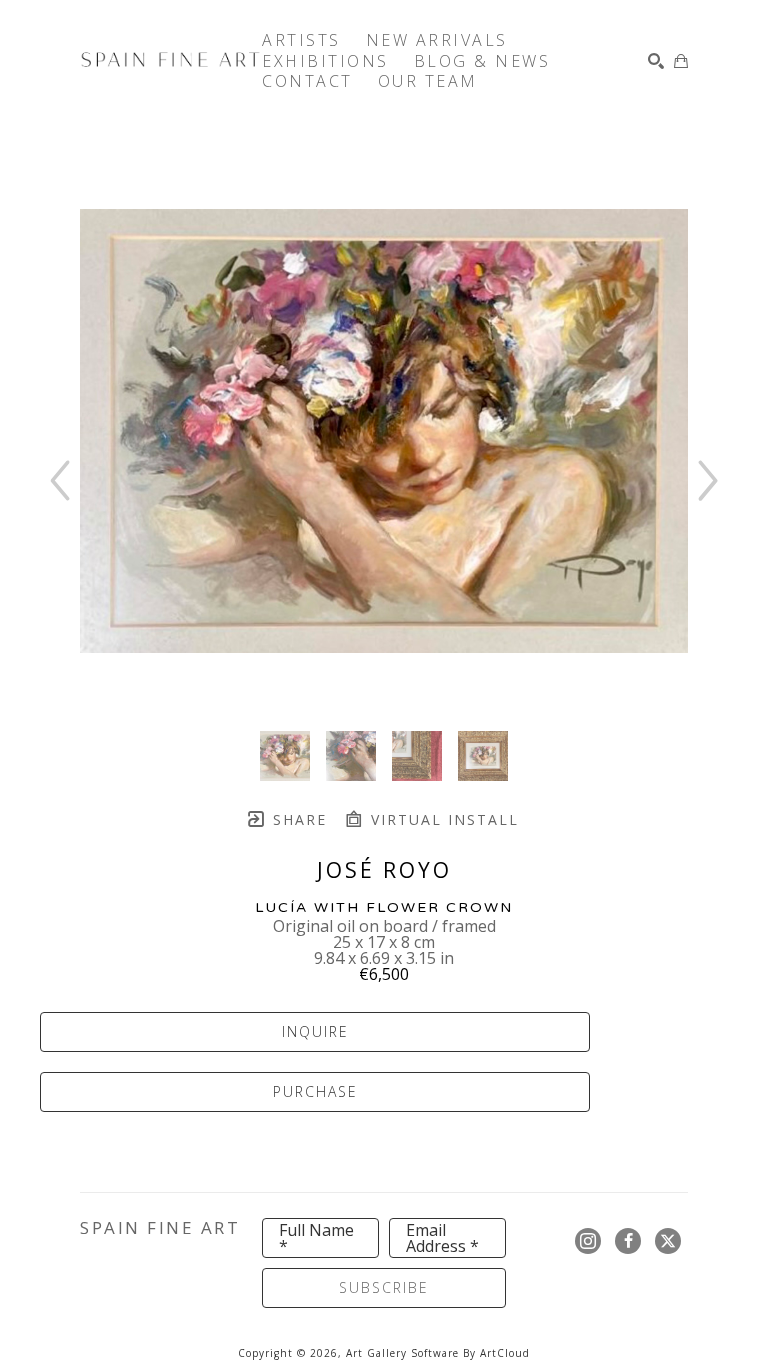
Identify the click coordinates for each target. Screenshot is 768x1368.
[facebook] (628, 1241)
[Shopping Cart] (681, 61)
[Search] (656, 61)
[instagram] (588, 1241)
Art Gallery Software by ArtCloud (438, 1353)
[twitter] (668, 1241)
